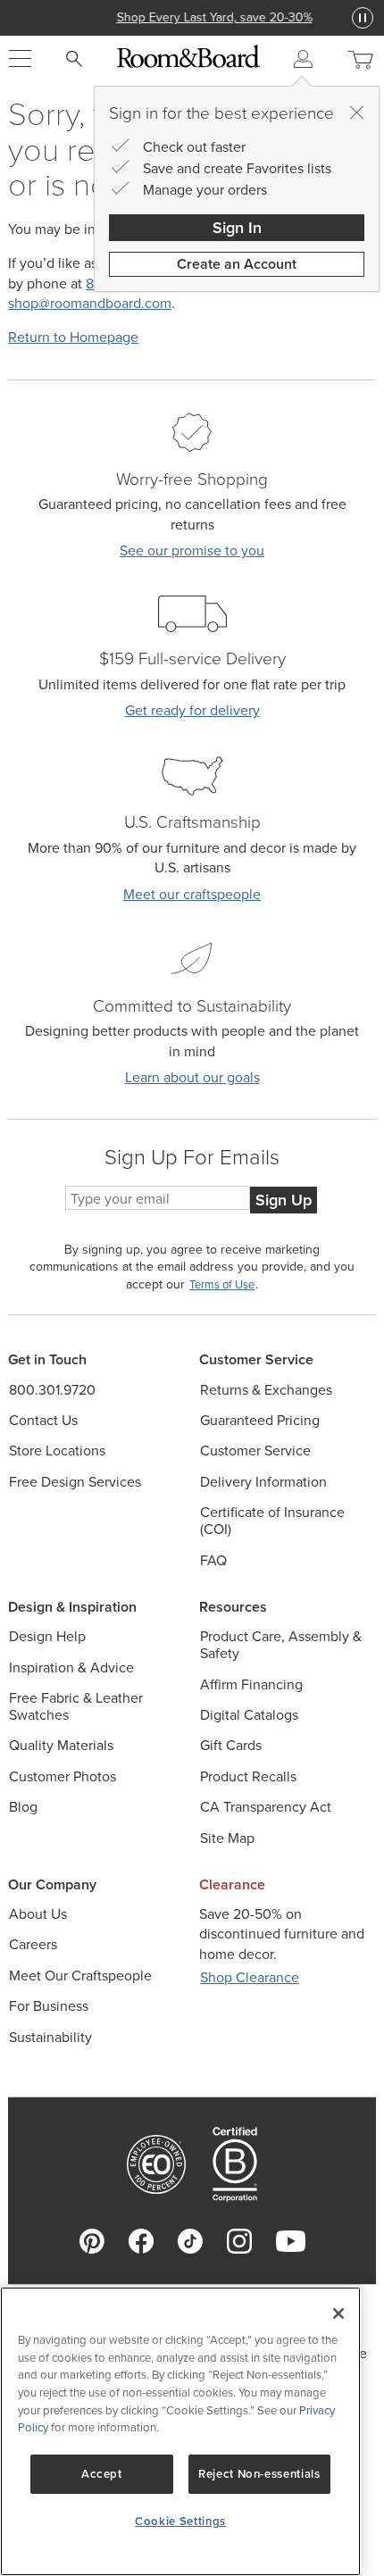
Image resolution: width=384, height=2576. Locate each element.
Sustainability (50, 2037)
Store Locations (57, 1451)
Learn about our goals (192, 1077)
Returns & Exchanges (266, 1390)
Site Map (227, 1838)
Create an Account (237, 264)
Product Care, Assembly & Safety (281, 1645)
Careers (33, 1944)
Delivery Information (263, 1482)
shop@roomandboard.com (90, 303)
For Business (49, 2006)
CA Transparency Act (266, 1807)
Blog (23, 1807)
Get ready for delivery (192, 710)
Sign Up (284, 1200)
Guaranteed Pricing (260, 1420)
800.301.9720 (52, 1390)
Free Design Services (75, 1482)
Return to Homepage (73, 337)
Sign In (237, 227)
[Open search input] (74, 59)
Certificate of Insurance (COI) (272, 1521)
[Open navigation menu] (20, 59)
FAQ (213, 1560)
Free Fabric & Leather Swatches (76, 1706)
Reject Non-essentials (259, 2474)
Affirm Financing (251, 1684)
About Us (38, 1914)
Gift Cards (231, 1745)
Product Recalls (248, 1776)
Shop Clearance (250, 1977)
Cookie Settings (180, 2521)
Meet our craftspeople (192, 894)
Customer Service (255, 1451)
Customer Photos (63, 1776)
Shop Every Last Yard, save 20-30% (192, 17)
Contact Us (43, 1420)
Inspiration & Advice (71, 1667)
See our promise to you (192, 550)
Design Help (47, 1636)
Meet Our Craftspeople (80, 1976)
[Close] (356, 113)
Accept (102, 2474)
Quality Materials (61, 1745)
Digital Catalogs (249, 1715)
